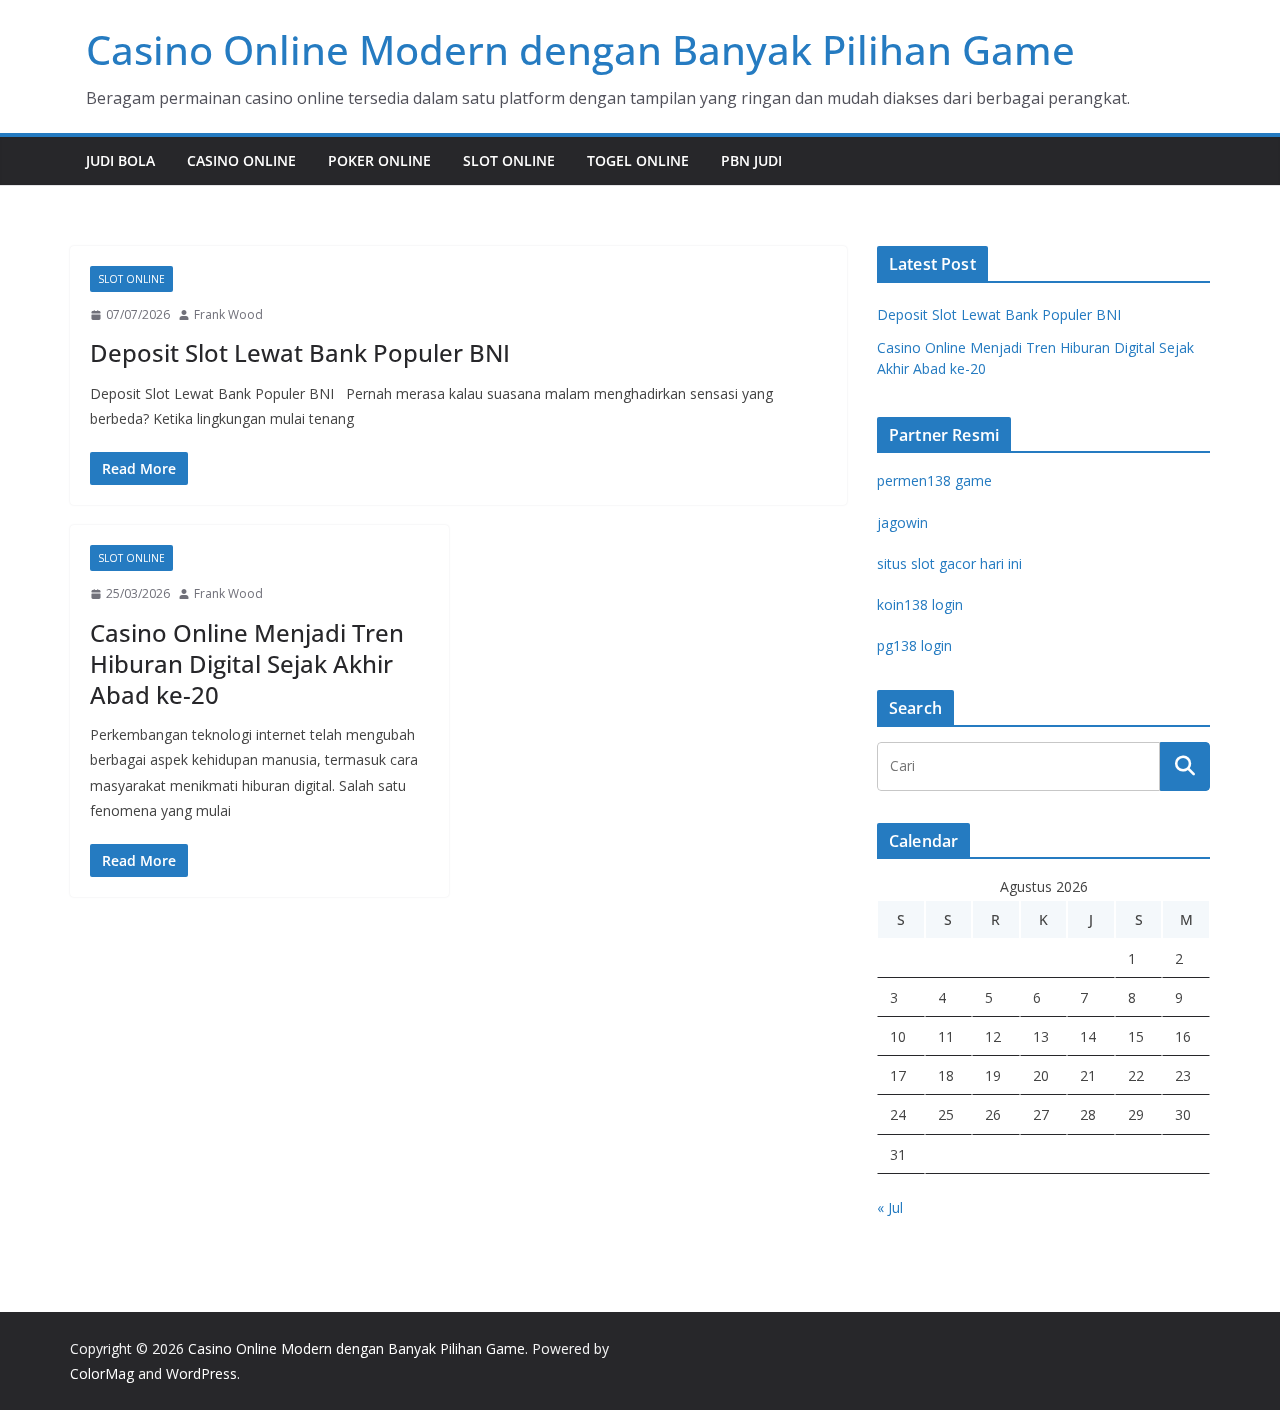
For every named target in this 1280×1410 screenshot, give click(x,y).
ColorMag (102, 1373)
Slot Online (509, 160)
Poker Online (379, 160)
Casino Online (241, 160)
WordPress (201, 1373)
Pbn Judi (751, 160)
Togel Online (638, 160)
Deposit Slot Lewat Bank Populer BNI (300, 352)
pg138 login (914, 645)
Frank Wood (228, 314)
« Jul (890, 1207)
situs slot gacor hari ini (949, 563)
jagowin (902, 522)
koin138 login (920, 604)
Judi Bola (120, 160)
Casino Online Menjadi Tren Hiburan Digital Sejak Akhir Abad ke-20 (247, 663)
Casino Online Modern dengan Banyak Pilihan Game (580, 49)
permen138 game (934, 480)
